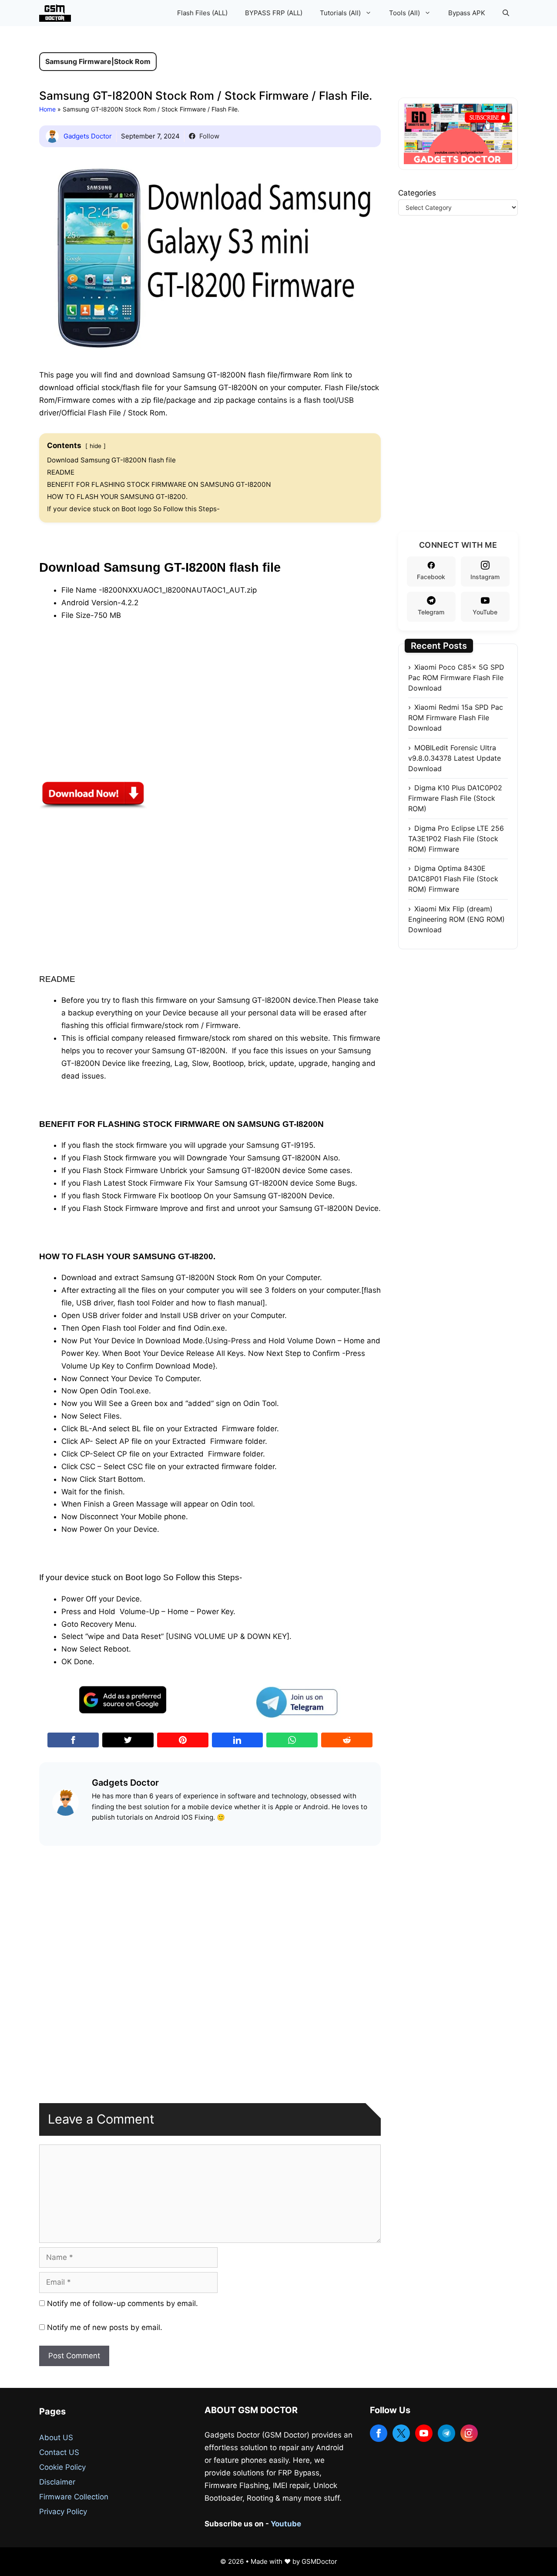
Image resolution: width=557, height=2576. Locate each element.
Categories (417, 193)
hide (96, 446)
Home (47, 109)
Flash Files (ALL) (202, 13)
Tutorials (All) (340, 13)
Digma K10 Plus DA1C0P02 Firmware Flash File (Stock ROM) (455, 798)
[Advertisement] (104, 712)
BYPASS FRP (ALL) (274, 13)
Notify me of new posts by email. (105, 2327)
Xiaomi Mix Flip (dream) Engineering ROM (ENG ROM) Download (456, 919)
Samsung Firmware (78, 61)
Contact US (59, 2452)
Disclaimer (57, 2482)
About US (56, 2438)
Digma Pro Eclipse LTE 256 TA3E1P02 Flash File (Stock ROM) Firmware (456, 839)
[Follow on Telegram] (446, 2433)
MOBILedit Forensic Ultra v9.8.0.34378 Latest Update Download (455, 758)
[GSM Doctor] (57, 13)
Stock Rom (132, 61)
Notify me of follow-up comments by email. (122, 2303)
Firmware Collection (74, 2497)
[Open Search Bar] (506, 13)
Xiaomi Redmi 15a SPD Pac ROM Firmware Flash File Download (456, 718)
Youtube (286, 2524)
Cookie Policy (62, 2467)
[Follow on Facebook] (379, 2433)
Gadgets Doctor (88, 136)
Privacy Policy (63, 2512)
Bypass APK (467, 13)
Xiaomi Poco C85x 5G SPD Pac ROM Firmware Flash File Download (456, 678)
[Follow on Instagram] (469, 2433)
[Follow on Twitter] (401, 2433)
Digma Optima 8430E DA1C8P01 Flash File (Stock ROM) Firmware (453, 879)
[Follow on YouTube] (424, 2433)
